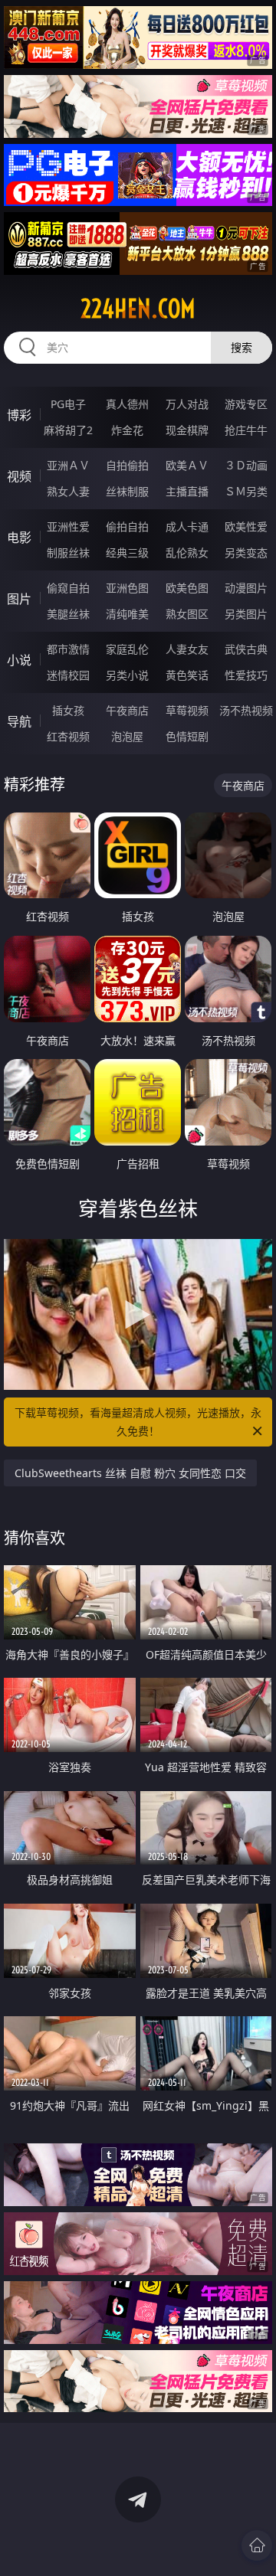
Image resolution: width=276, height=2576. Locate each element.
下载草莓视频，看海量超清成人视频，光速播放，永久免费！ (138, 1422)
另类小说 (127, 675)
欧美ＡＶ (187, 465)
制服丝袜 (68, 552)
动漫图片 (246, 588)
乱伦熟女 (187, 552)
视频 (19, 476)
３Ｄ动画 (246, 465)
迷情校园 (68, 675)
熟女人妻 (68, 491)
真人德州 (127, 404)
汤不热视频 (246, 710)
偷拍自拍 (127, 526)
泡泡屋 (127, 736)
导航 (19, 721)
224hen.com (138, 309)
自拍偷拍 (127, 465)
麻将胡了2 (68, 430)
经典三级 (127, 552)
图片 (19, 599)
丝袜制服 (127, 491)
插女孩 (68, 710)
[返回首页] (257, 2545)
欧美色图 (187, 588)
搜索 (242, 347)
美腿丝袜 (68, 614)
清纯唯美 (127, 614)
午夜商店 (127, 710)
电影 (19, 538)
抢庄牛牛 (246, 430)
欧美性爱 (246, 526)
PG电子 (68, 404)
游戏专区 (246, 404)
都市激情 (68, 649)
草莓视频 (187, 710)
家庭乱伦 (127, 649)
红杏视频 (68, 736)
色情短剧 (187, 736)
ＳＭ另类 (246, 491)
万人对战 (187, 404)
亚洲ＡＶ (68, 465)
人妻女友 (187, 649)
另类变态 (246, 552)
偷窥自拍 (68, 588)
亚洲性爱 (68, 526)
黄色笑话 (187, 675)
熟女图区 (187, 614)
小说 (19, 660)
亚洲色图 (127, 588)
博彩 (19, 415)
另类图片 (246, 614)
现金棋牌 (187, 430)
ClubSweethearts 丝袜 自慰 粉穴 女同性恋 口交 (130, 1473)
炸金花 (127, 430)
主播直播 (187, 491)
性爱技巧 (246, 675)
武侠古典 (246, 649)
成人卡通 (187, 526)
